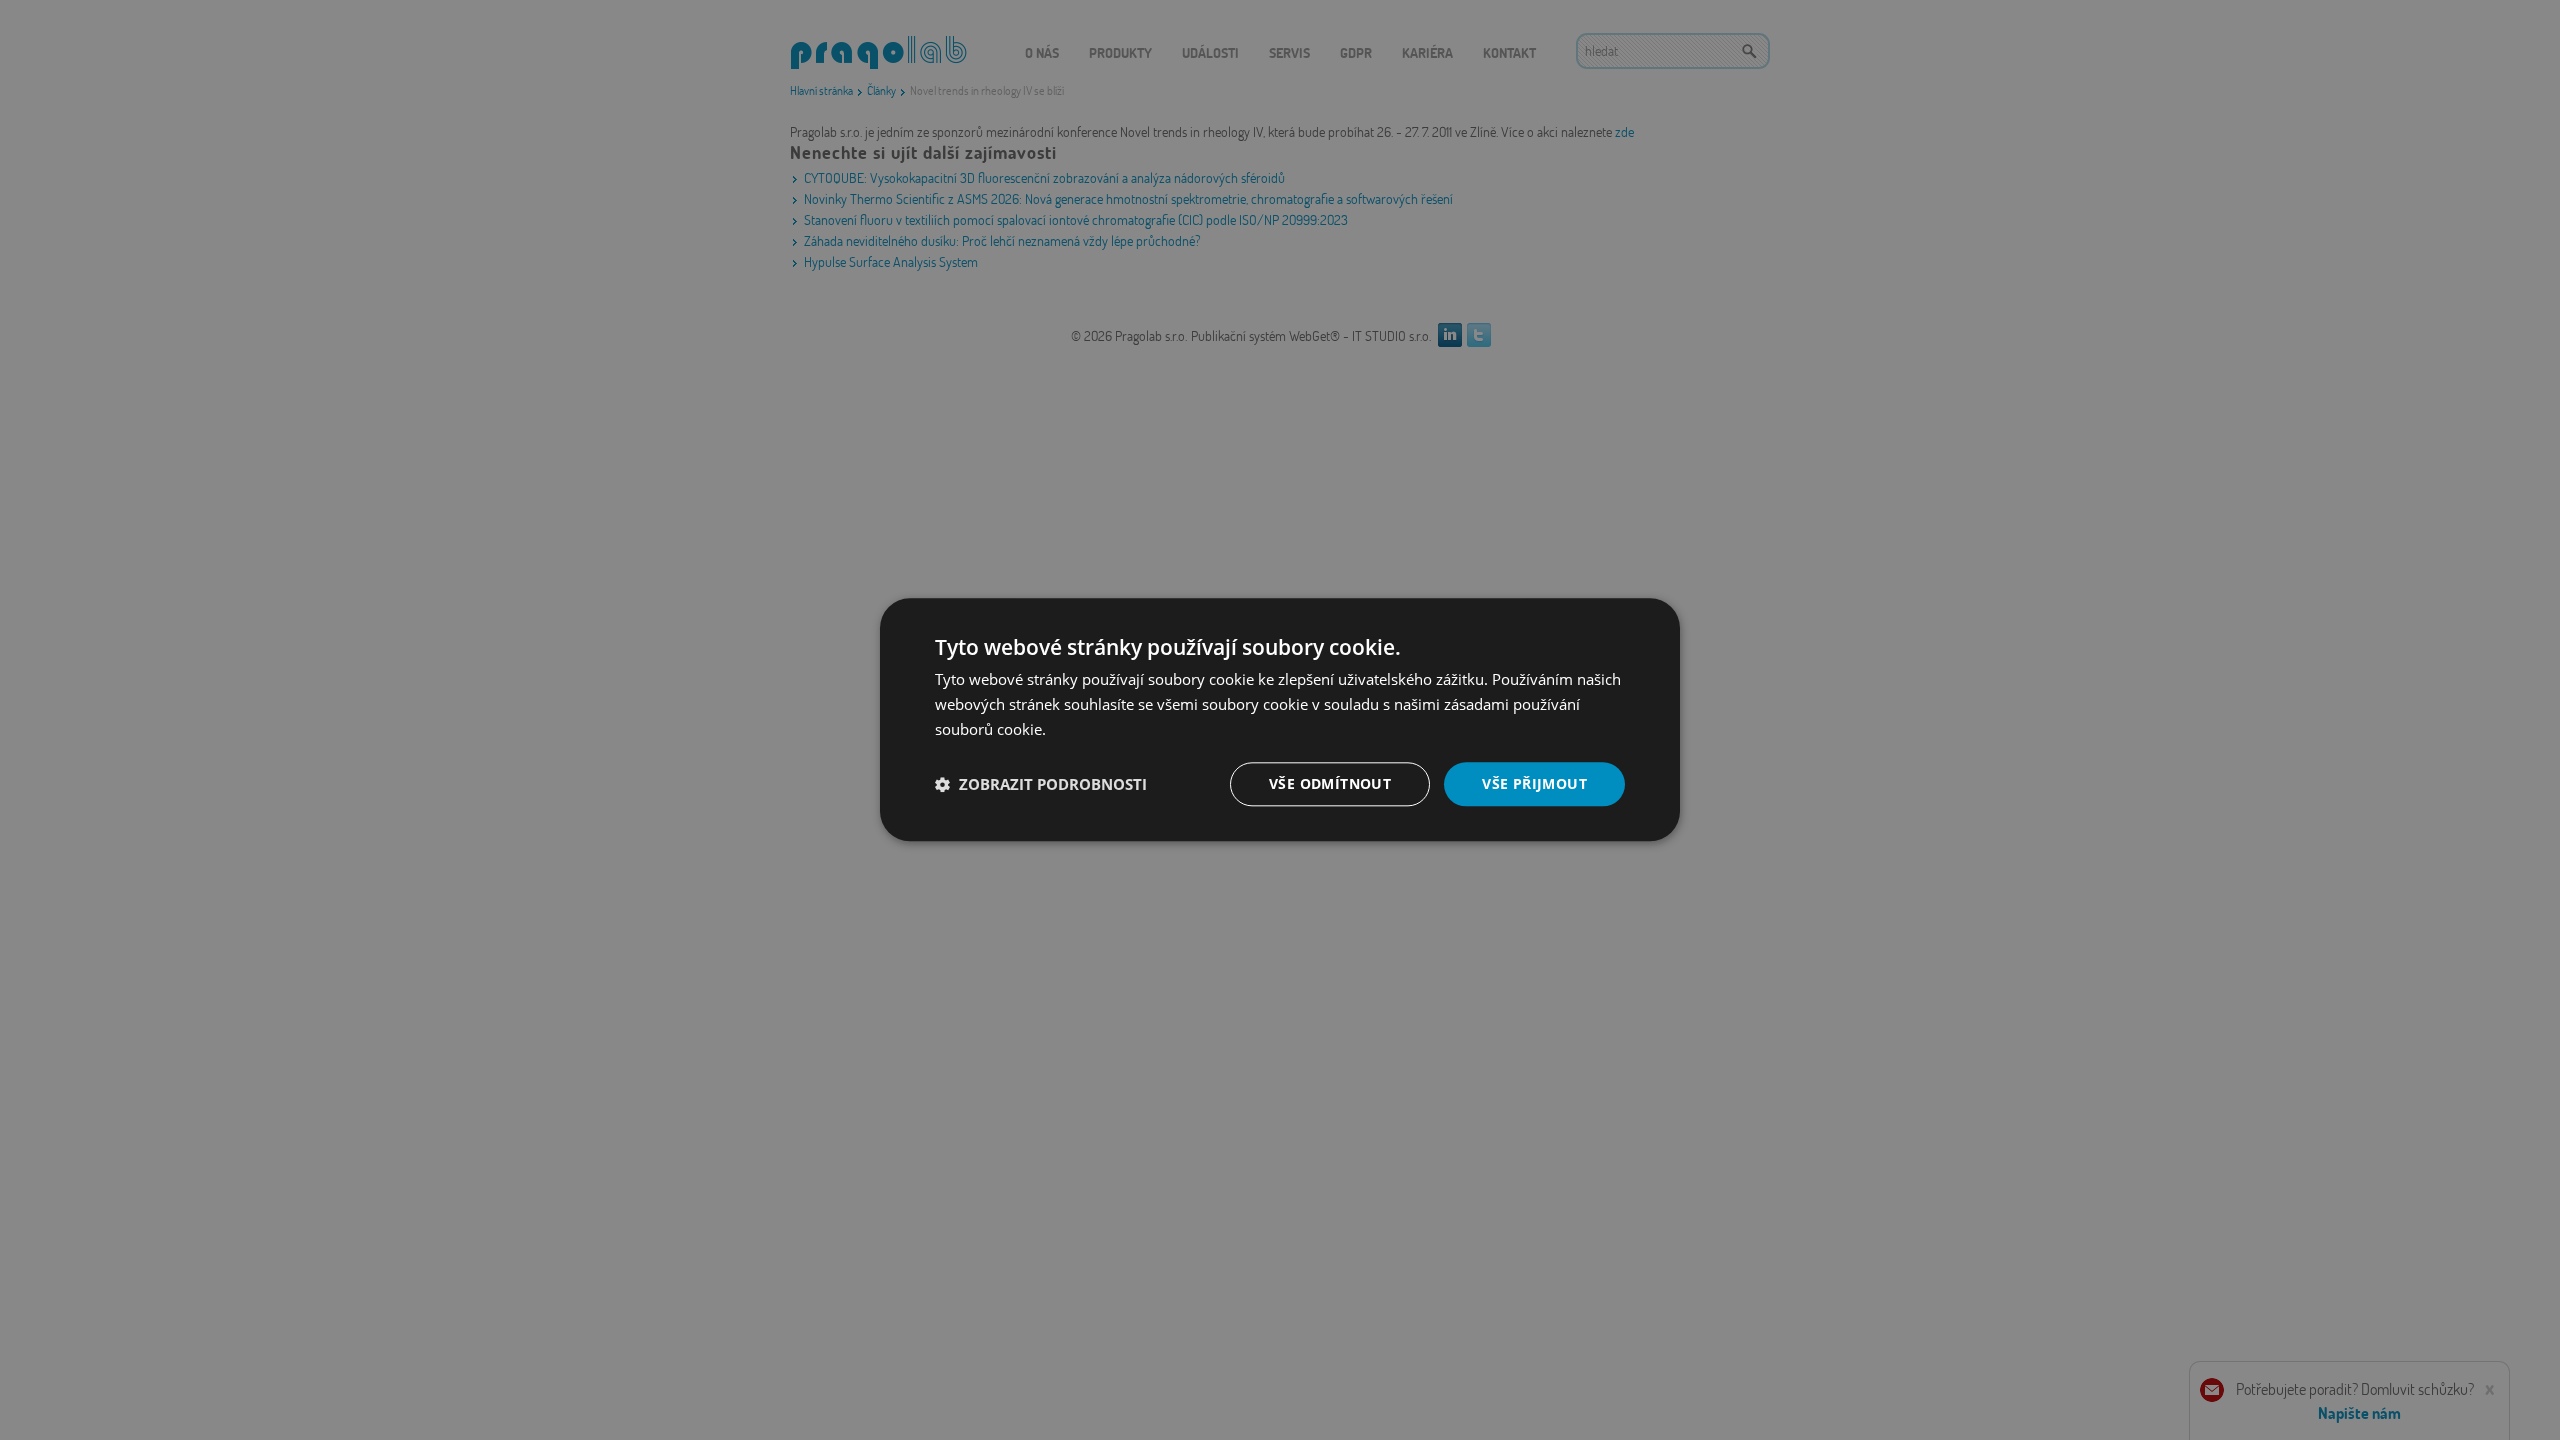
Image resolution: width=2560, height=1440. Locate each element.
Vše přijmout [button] (1534, 783)
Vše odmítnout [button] (1330, 783)
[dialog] (1280, 719)
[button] (1041, 784)
